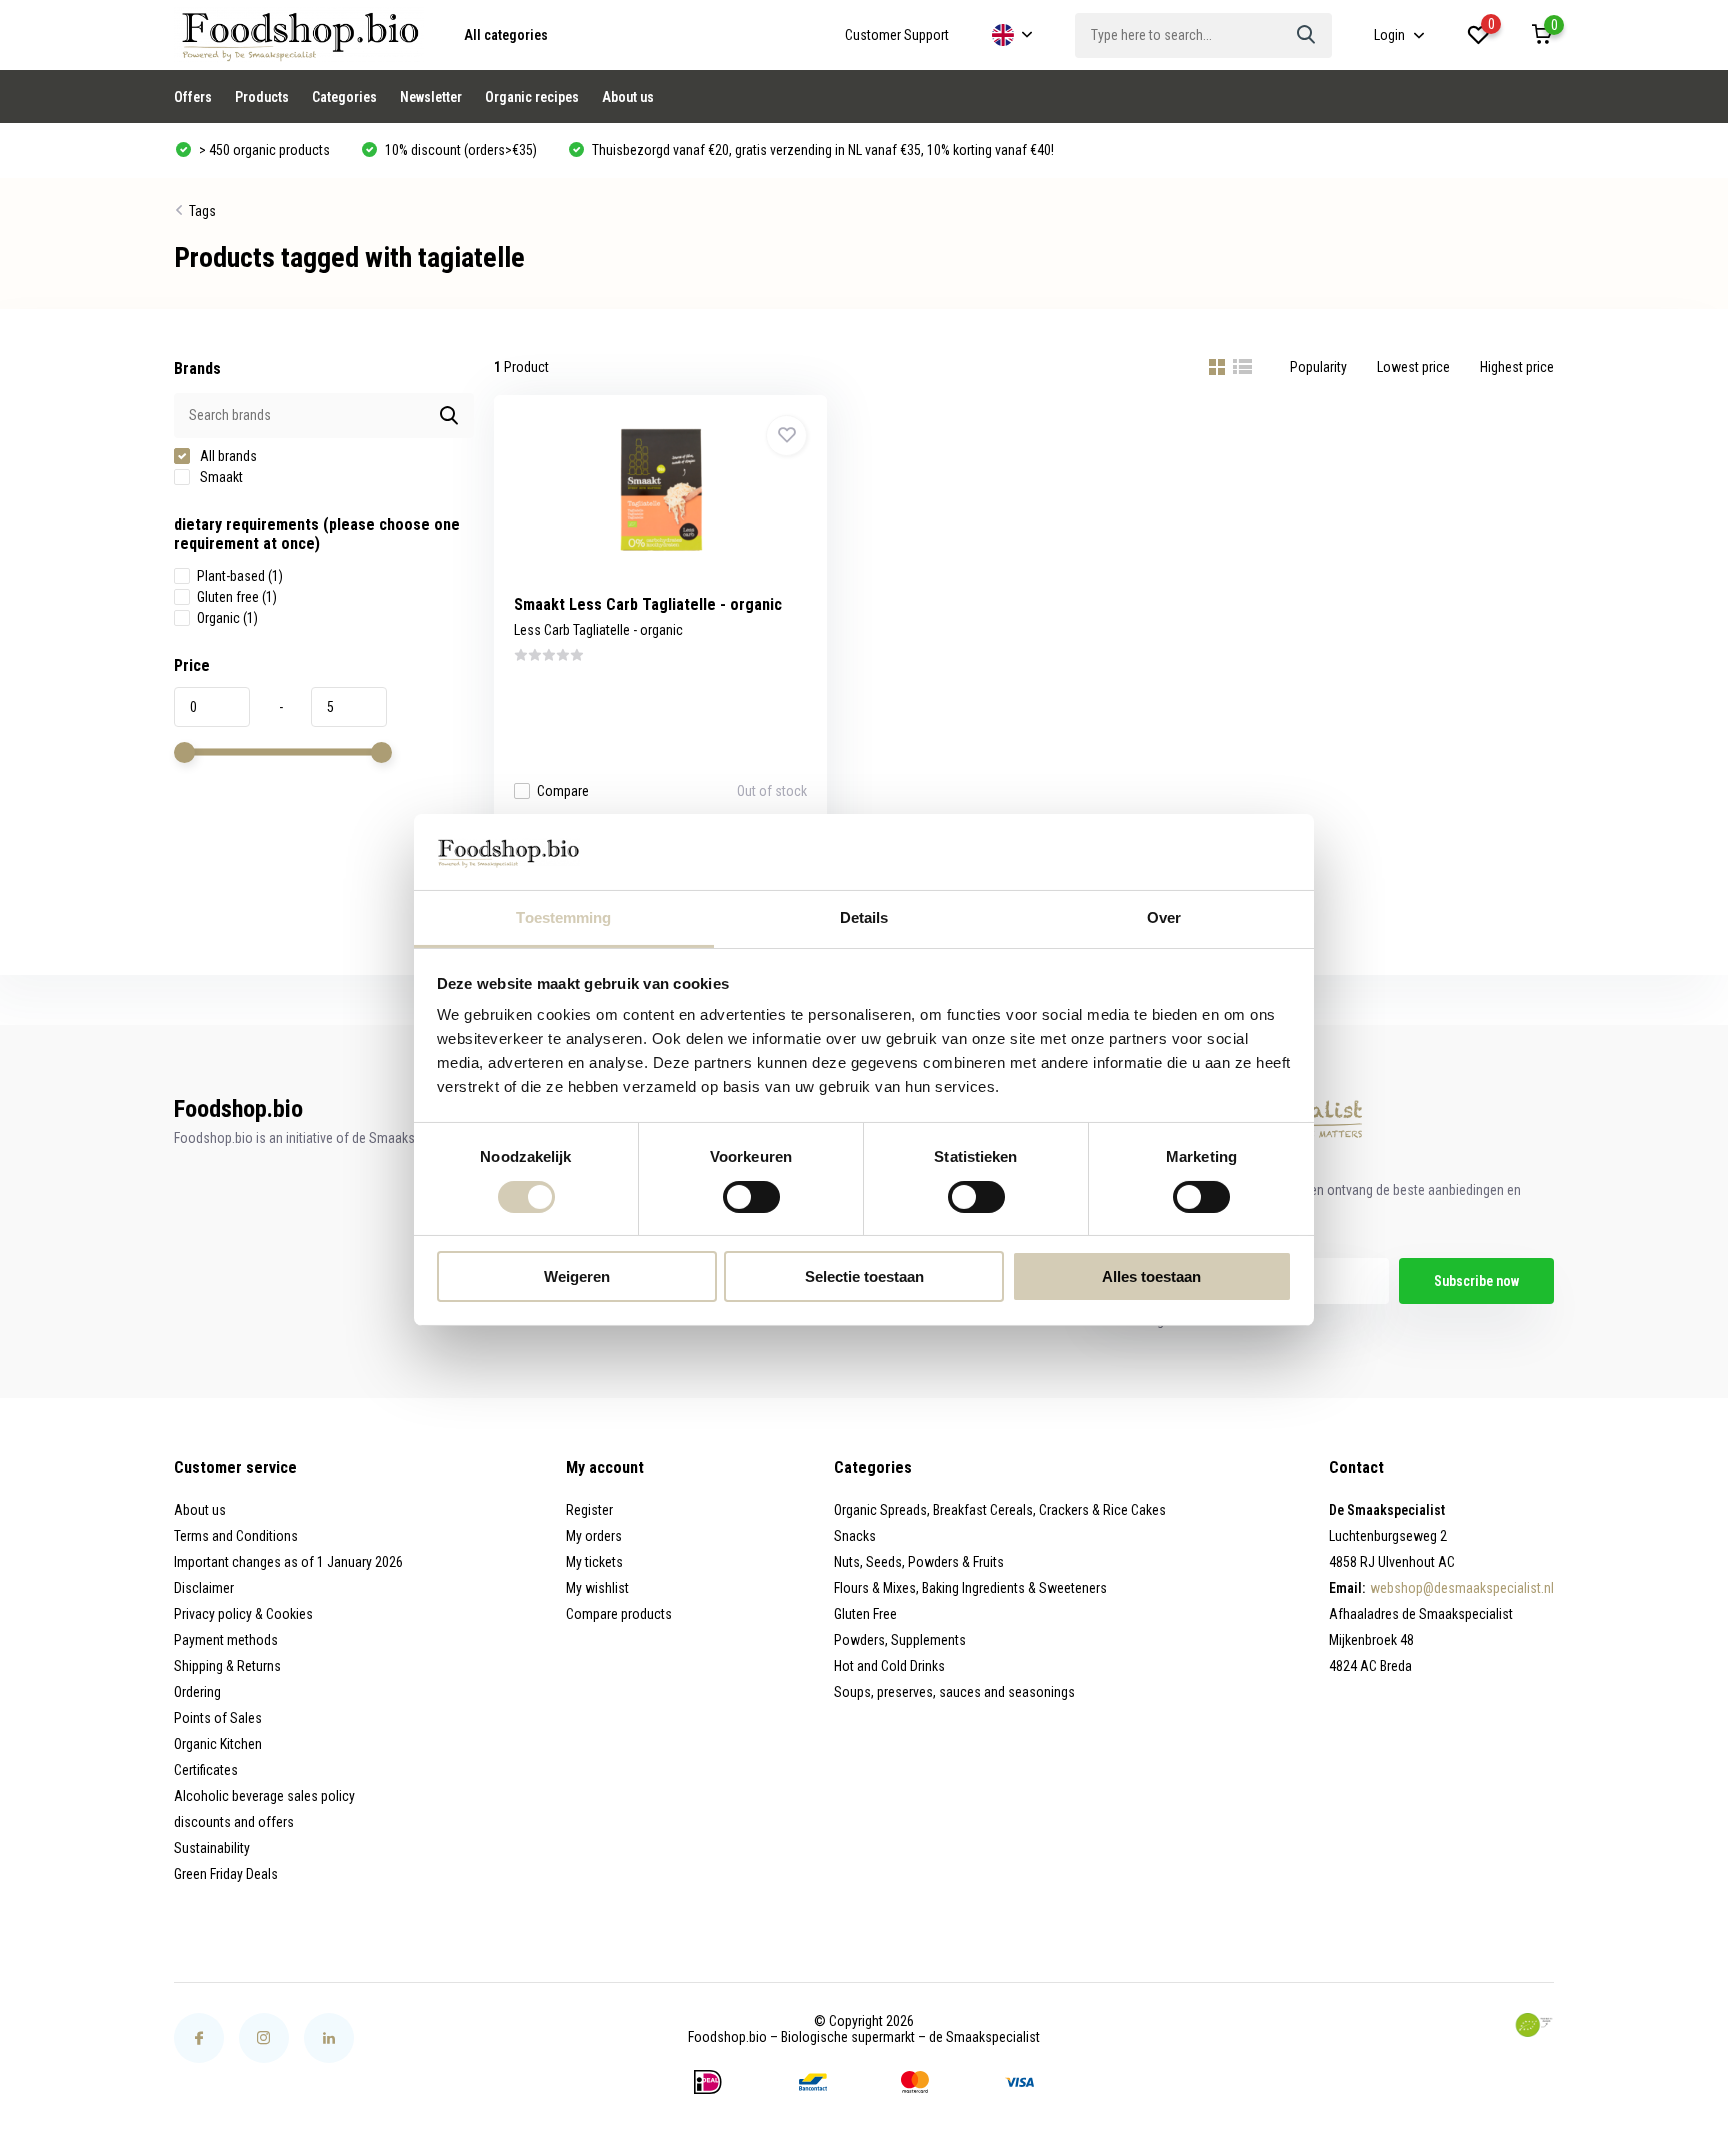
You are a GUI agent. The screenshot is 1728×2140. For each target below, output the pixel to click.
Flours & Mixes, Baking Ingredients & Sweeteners (970, 1588)
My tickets (594, 1562)
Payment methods (226, 1640)
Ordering (197, 1692)
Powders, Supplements (900, 1640)
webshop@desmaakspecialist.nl (1462, 1588)
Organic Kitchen (218, 1744)
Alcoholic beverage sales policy (264, 1796)
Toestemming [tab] (563, 918)
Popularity (1318, 367)
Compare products (619, 1614)
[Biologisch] (1534, 2025)
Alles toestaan (1151, 1277)
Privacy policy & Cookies (243, 1614)
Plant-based (240, 576)
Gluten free (237, 597)
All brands (227, 456)
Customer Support (897, 35)
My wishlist (597, 1588)
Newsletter (431, 97)
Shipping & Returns (227, 1666)
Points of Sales (218, 1718)
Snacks (855, 1536)
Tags (202, 211)
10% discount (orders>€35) (459, 150)
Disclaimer (204, 1588)
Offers (193, 97)
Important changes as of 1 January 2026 (288, 1562)
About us (628, 97)
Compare (563, 791)
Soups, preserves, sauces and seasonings (954, 1692)
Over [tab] (1164, 918)
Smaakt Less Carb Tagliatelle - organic (648, 604)
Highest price (1517, 367)
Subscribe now (1476, 1281)
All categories (506, 35)
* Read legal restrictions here (1184, 1321)
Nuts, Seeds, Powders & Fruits (919, 1562)
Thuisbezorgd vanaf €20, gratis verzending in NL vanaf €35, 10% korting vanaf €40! (821, 150)
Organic (227, 618)
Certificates (206, 1770)
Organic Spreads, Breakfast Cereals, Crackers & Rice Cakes (1000, 1510)
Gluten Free (865, 1614)
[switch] (751, 1197)
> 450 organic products (263, 150)
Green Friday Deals (226, 1874)
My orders (594, 1536)
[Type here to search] (1307, 35)
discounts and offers (234, 1822)
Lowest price (1413, 367)
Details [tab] (864, 918)
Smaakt (220, 477)
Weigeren (577, 1277)
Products (262, 97)
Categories (344, 97)
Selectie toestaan (864, 1277)
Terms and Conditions (236, 1536)
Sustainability (212, 1848)
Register (589, 1510)
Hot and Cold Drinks (889, 1666)
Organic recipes (532, 97)
